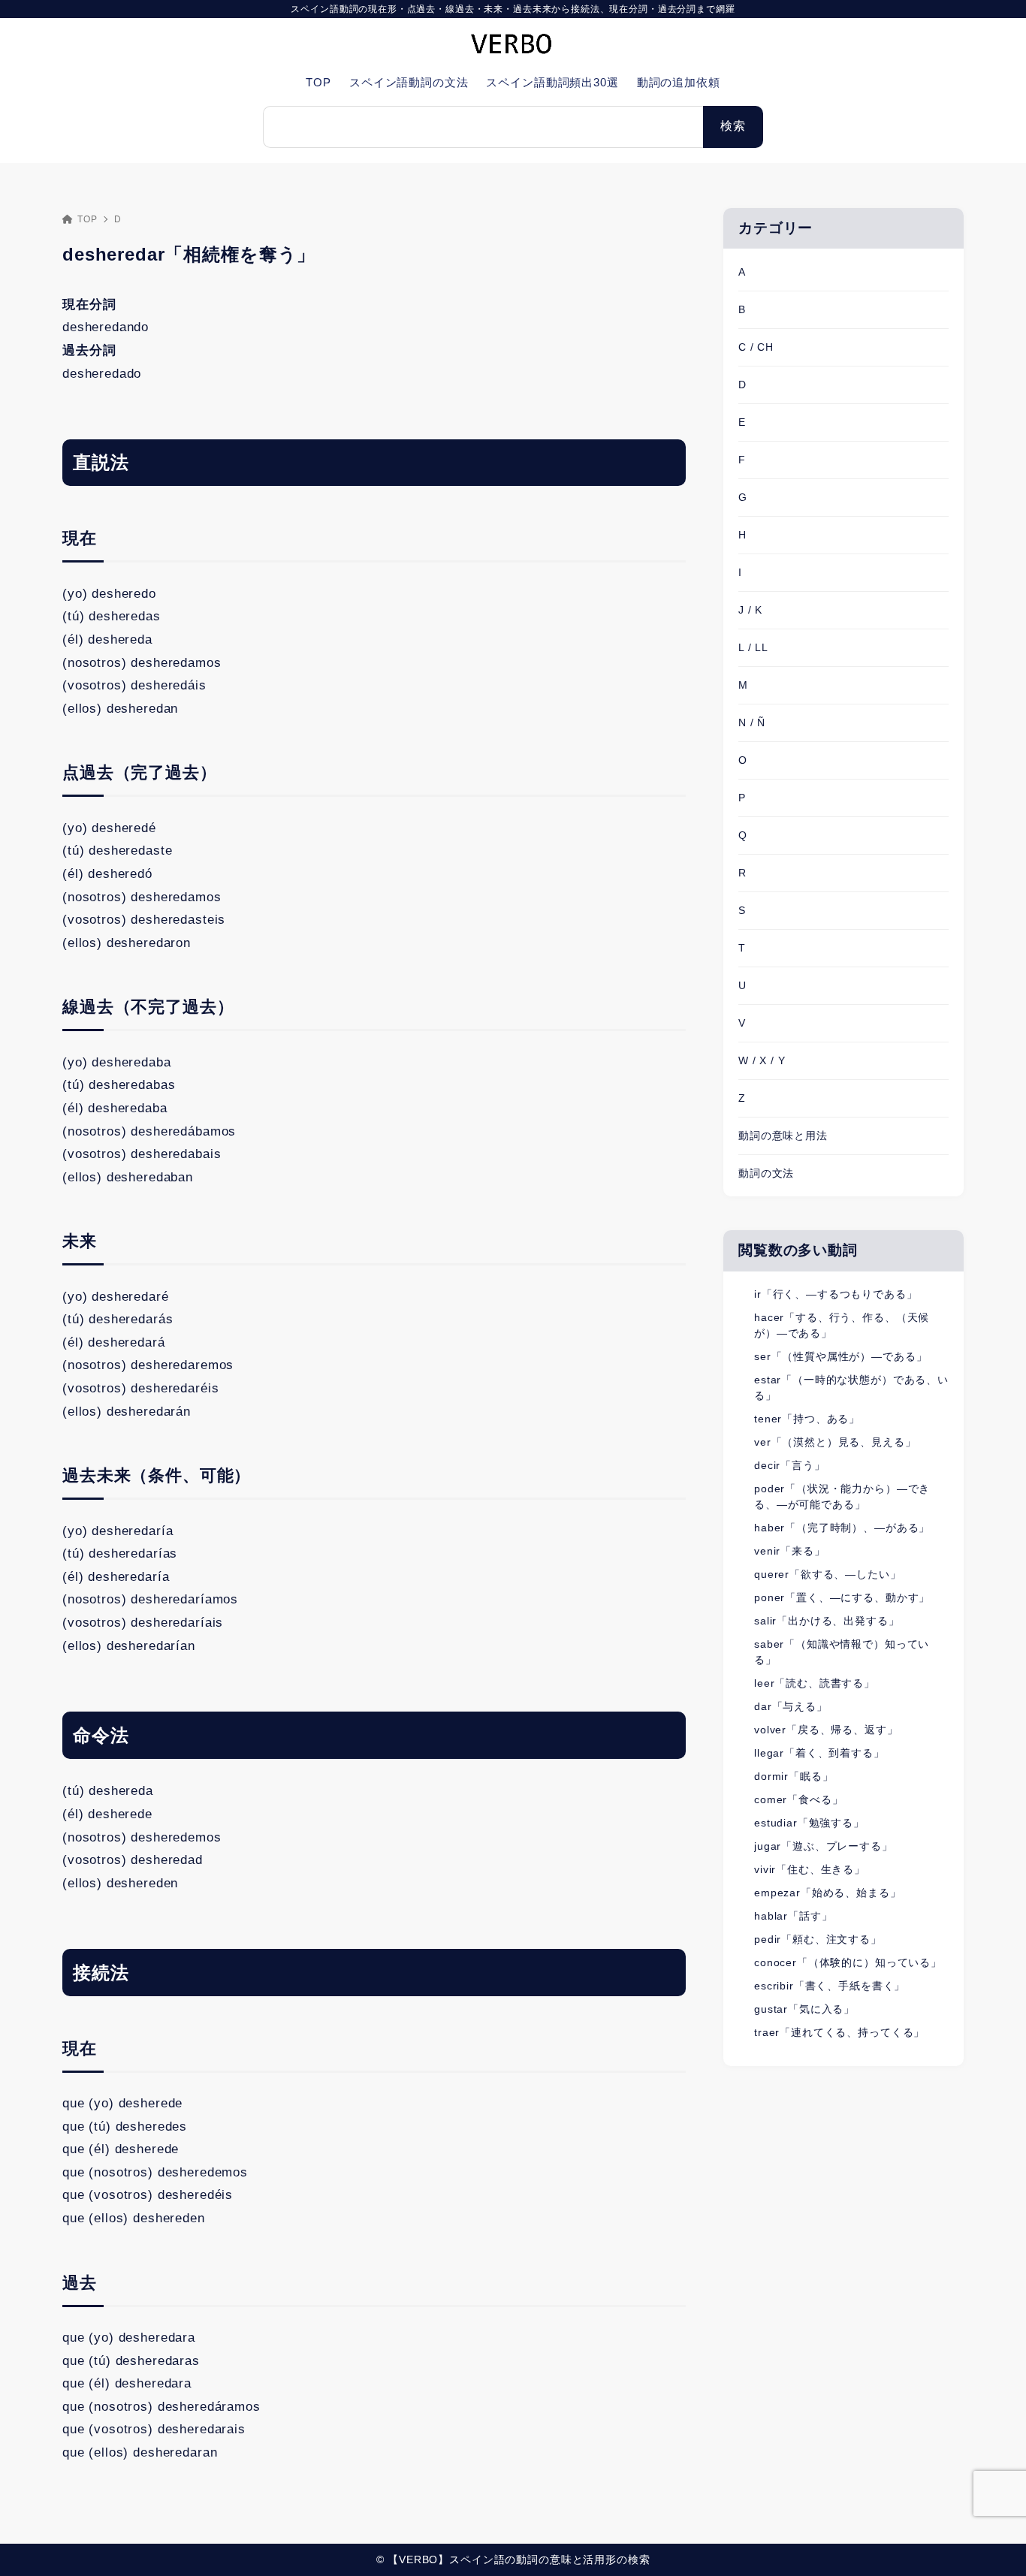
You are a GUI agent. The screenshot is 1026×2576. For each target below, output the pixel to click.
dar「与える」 (791, 1706)
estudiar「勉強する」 (809, 1823)
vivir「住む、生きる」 (810, 1869)
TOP (87, 219)
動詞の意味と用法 (783, 1136)
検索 (733, 126)
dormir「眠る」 (794, 1776)
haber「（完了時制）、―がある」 (842, 1528)
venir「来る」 (790, 1551)
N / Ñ (752, 722)
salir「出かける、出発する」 (827, 1621)
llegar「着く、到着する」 (819, 1753)
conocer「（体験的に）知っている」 (848, 1962)
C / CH (756, 347)
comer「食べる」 (799, 1799)
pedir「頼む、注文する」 (818, 1939)
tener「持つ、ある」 (807, 1419)
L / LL (753, 647)
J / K (750, 610)
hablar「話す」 (794, 1916)
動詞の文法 (766, 1173)
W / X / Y (762, 1060)
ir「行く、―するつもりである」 (836, 1294)
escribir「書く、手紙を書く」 (830, 1986)
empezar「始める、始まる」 (828, 1893)
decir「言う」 (790, 1465)
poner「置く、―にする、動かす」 (842, 1597)
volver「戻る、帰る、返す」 (826, 1730)
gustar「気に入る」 (804, 2009)
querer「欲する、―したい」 (828, 1574)
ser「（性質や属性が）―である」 (840, 1356)
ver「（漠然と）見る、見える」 (835, 1442)
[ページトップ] (992, 2542)
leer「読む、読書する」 (815, 1683)
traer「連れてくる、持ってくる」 (839, 2032)
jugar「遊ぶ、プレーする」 (824, 1846)
